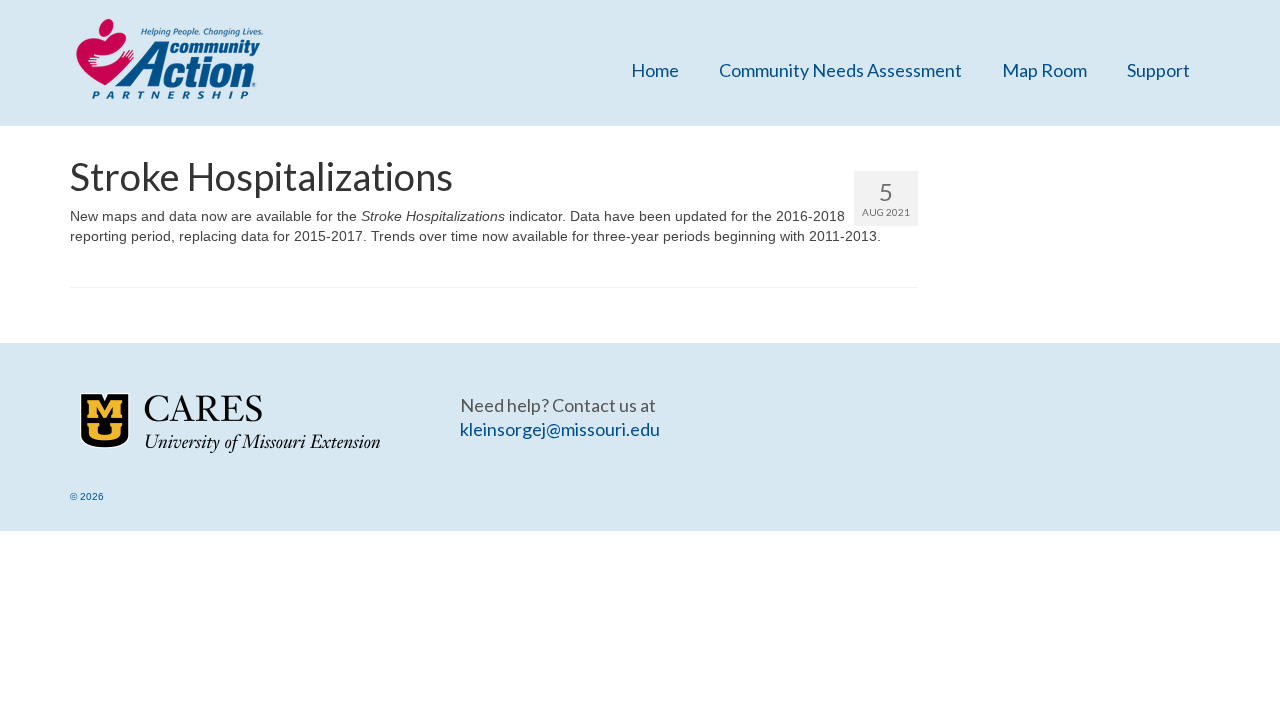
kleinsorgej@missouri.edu (560, 429)
